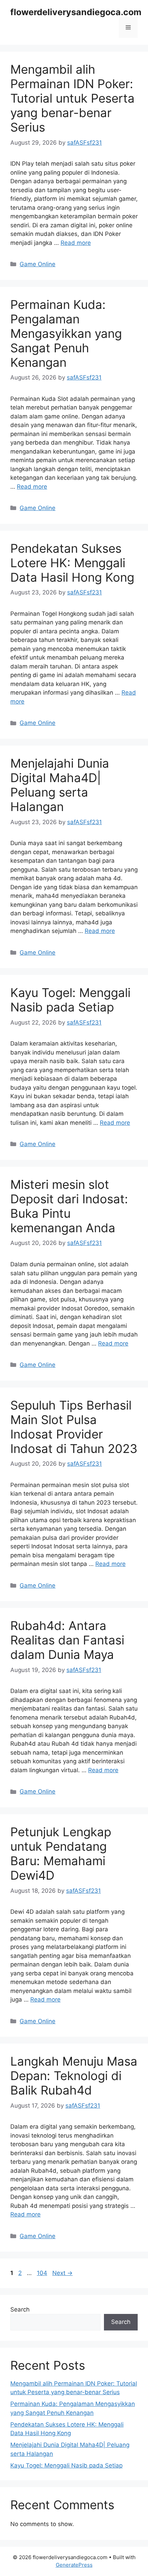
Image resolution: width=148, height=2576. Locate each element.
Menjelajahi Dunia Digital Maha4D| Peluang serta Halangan (60, 785)
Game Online (38, 264)
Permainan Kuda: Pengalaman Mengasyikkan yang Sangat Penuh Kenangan (66, 333)
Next (62, 2273)
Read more (76, 243)
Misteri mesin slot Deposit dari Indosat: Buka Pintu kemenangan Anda (69, 1206)
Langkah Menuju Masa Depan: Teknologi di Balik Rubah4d (74, 2076)
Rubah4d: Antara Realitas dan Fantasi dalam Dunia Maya (67, 1640)
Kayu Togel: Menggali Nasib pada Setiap (70, 1000)
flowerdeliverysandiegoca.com (76, 12)
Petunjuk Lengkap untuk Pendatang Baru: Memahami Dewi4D (61, 1853)
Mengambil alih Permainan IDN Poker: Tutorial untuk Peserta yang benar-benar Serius (72, 98)
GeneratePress (74, 2565)
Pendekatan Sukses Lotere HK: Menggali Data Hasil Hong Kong (72, 563)
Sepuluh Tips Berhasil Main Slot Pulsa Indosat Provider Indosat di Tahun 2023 (74, 1427)
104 (43, 2273)
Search (20, 2309)
